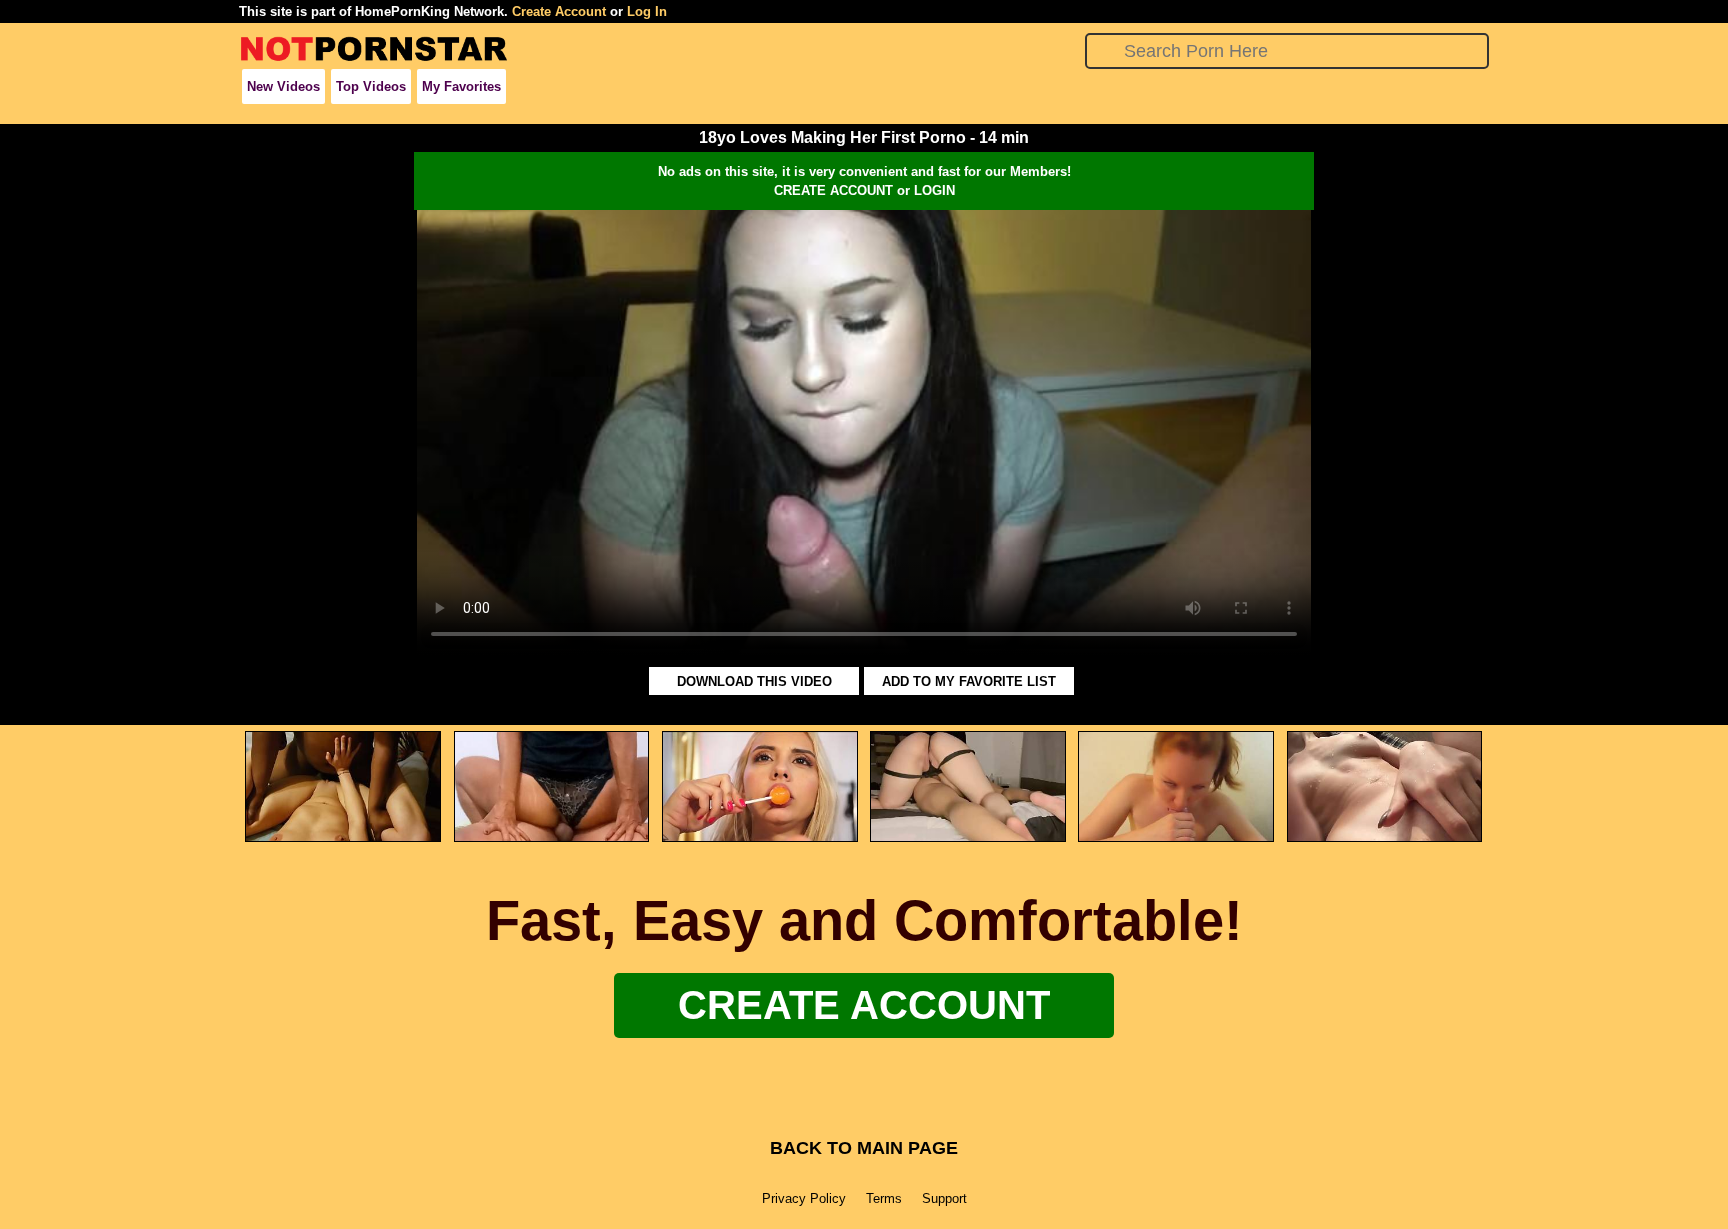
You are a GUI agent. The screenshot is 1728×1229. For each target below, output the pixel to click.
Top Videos (371, 86)
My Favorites (461, 86)
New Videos (283, 86)
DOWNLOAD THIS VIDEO (754, 681)
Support (944, 1198)
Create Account (559, 11)
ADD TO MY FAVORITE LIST (969, 681)
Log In (647, 11)
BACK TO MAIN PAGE (864, 1148)
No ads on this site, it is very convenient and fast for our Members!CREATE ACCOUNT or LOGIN (864, 181)
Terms (884, 1198)
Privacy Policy (804, 1198)
